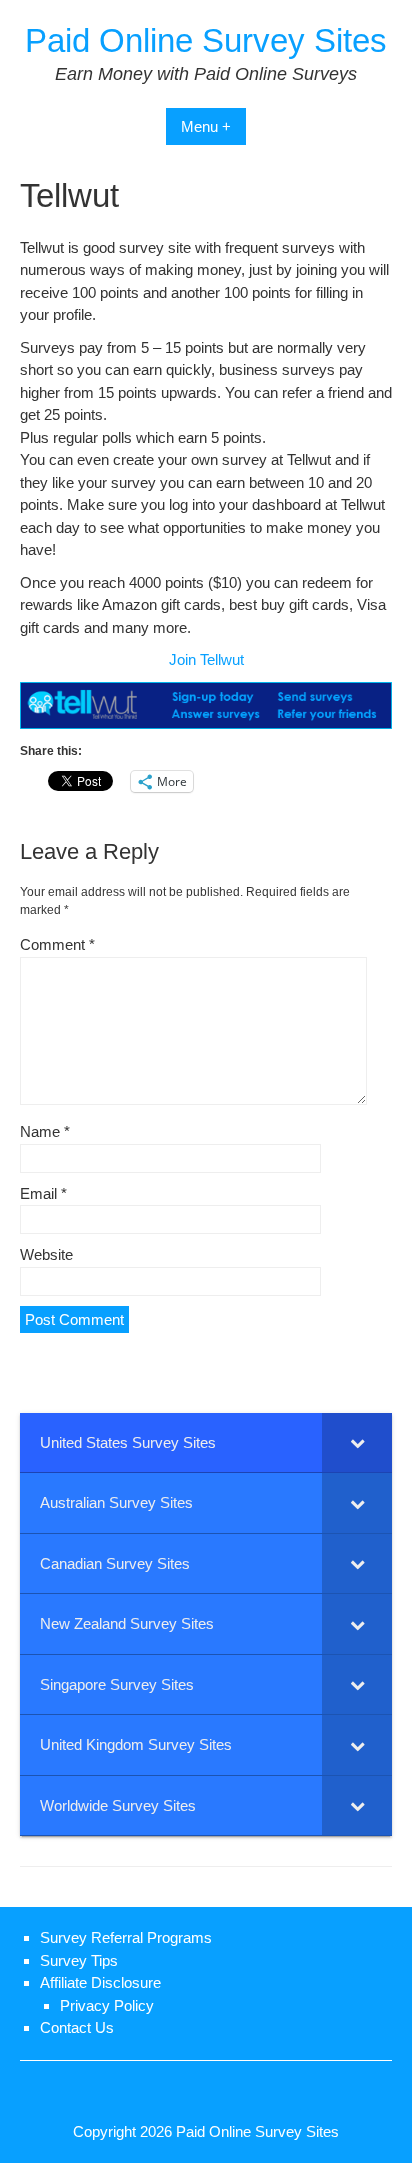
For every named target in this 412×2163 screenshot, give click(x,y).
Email (43, 1193)
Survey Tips (79, 1960)
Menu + (206, 126)
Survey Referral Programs (126, 1937)
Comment (57, 944)
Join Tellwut (206, 659)
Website (46, 1254)
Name (45, 1131)
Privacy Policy (107, 2005)
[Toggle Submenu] (357, 1443)
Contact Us (77, 2027)
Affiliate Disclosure (100, 1982)
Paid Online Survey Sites (206, 40)
